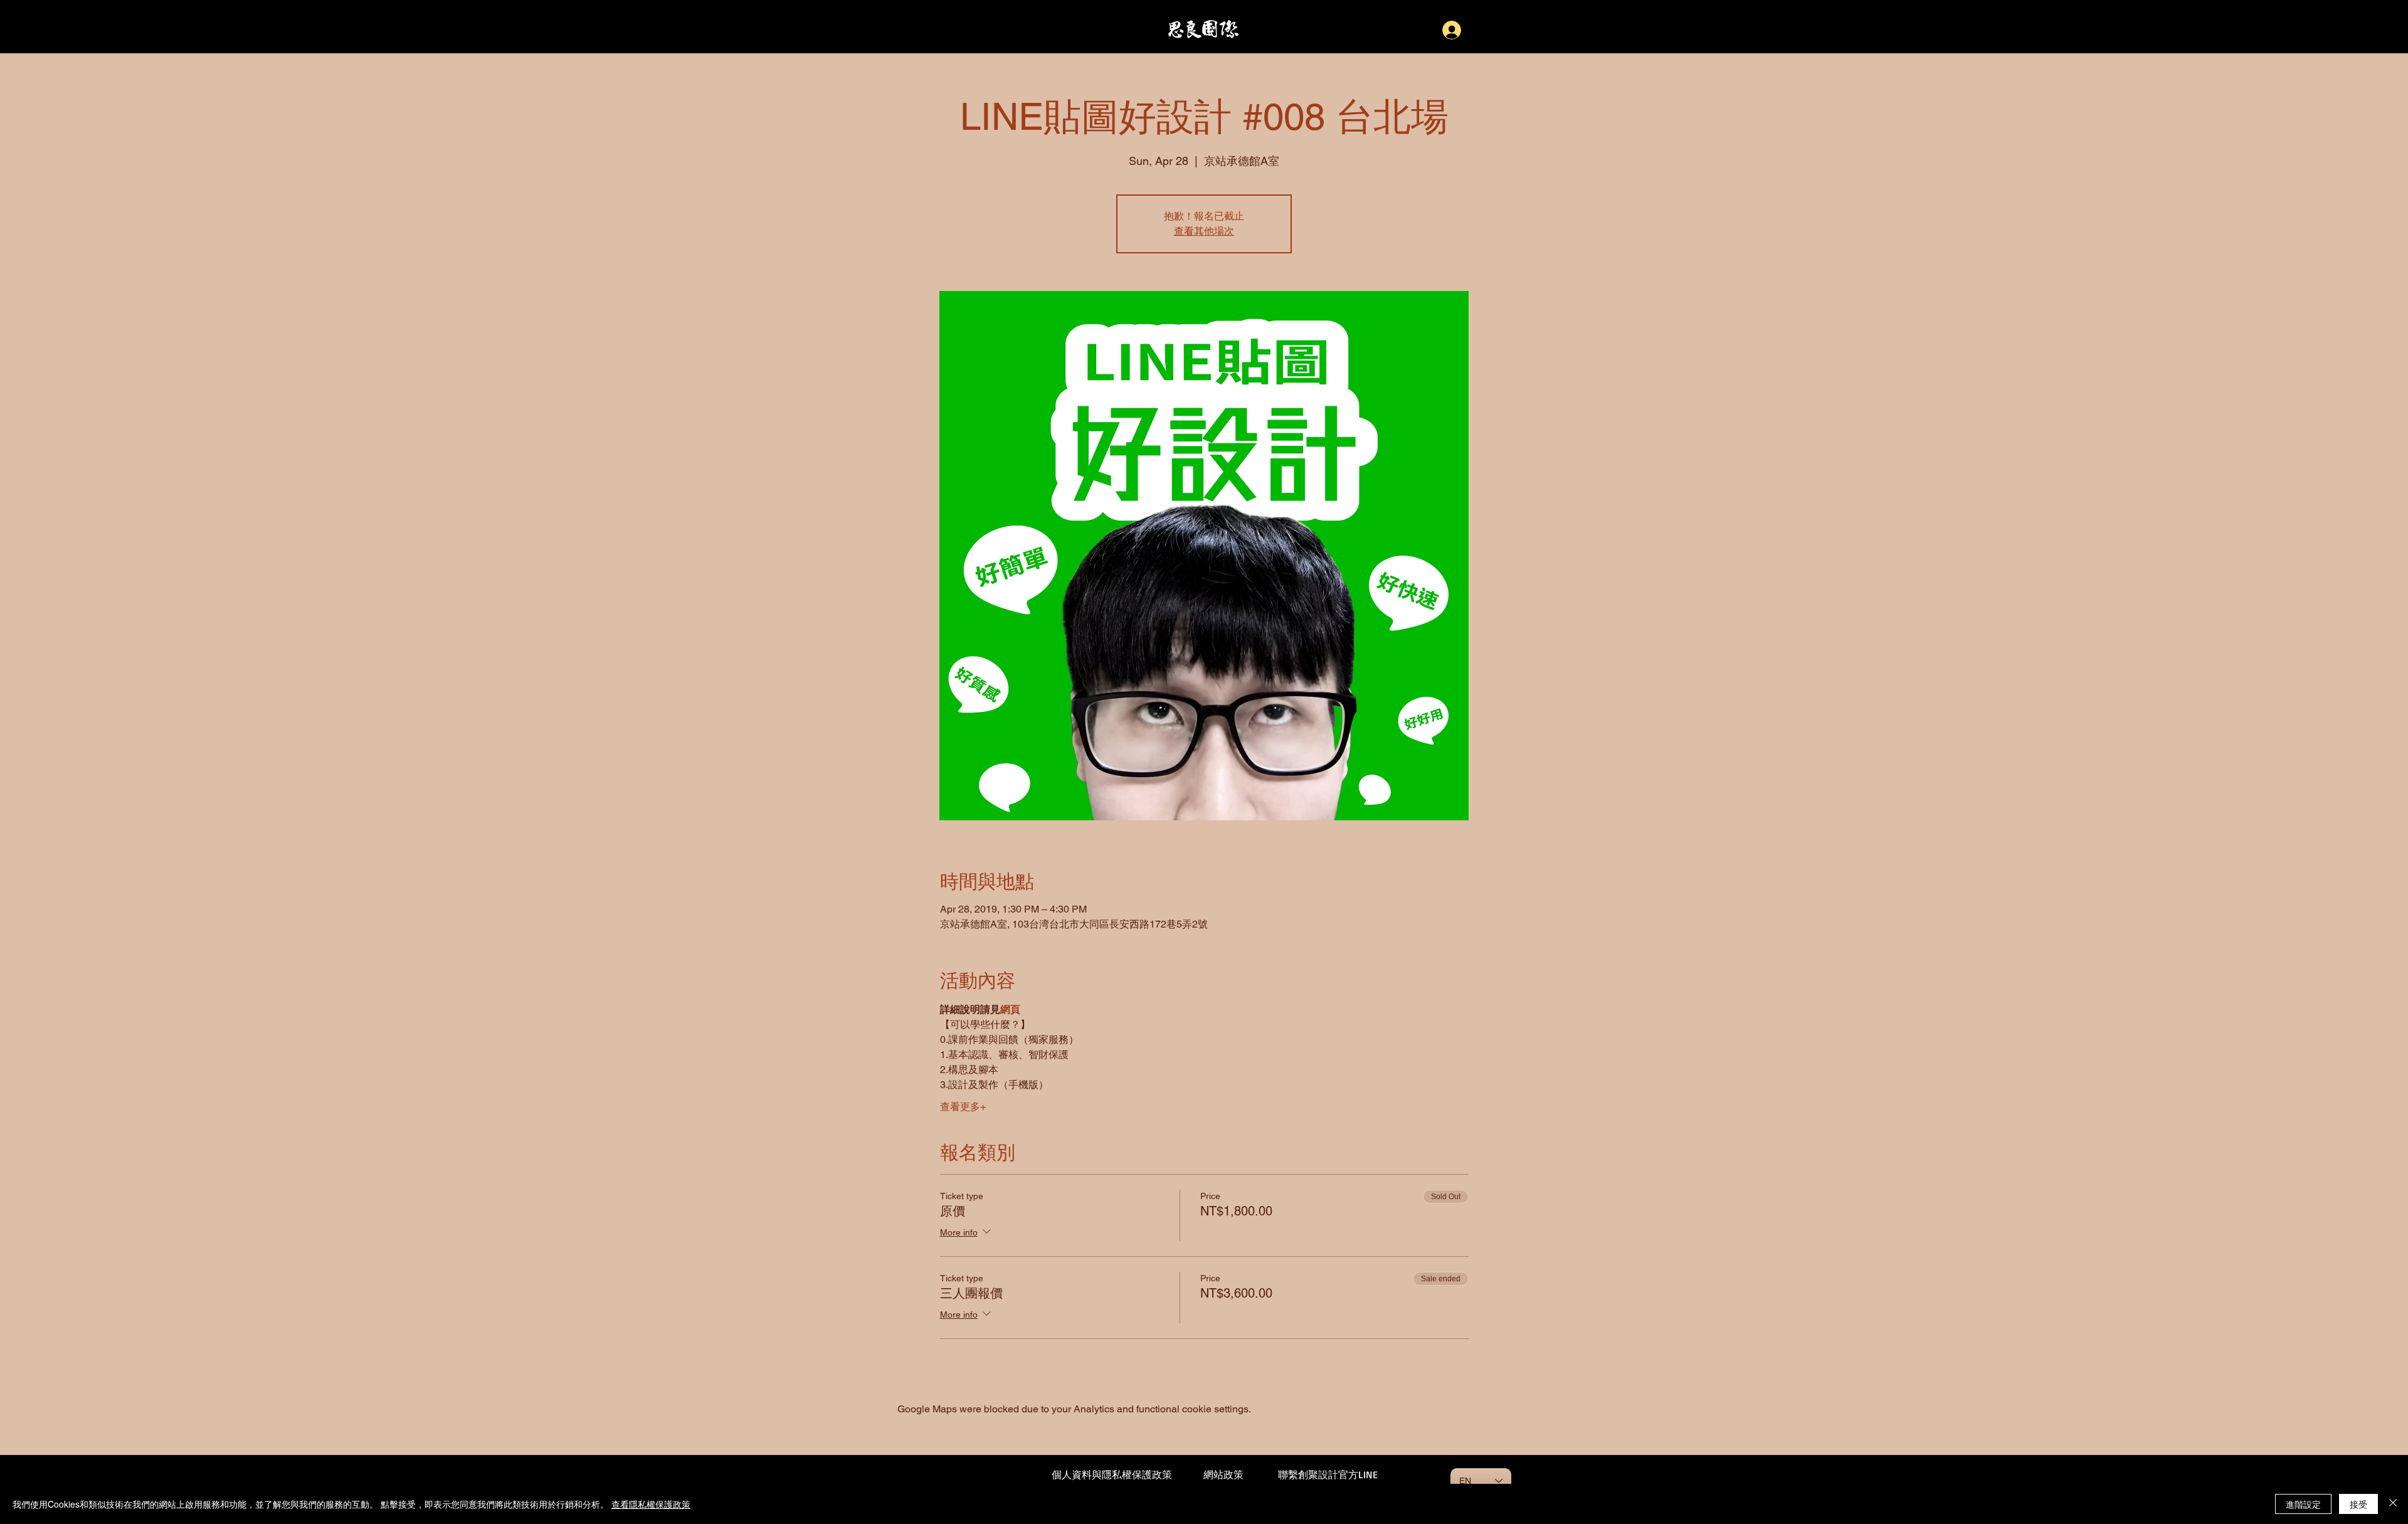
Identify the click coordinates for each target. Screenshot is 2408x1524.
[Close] (2393, 1504)
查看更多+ (963, 1107)
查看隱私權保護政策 (651, 1504)
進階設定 (2303, 1504)
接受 (2358, 1504)
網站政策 (1223, 1474)
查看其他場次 (1204, 231)
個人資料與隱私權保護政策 (1112, 1474)
